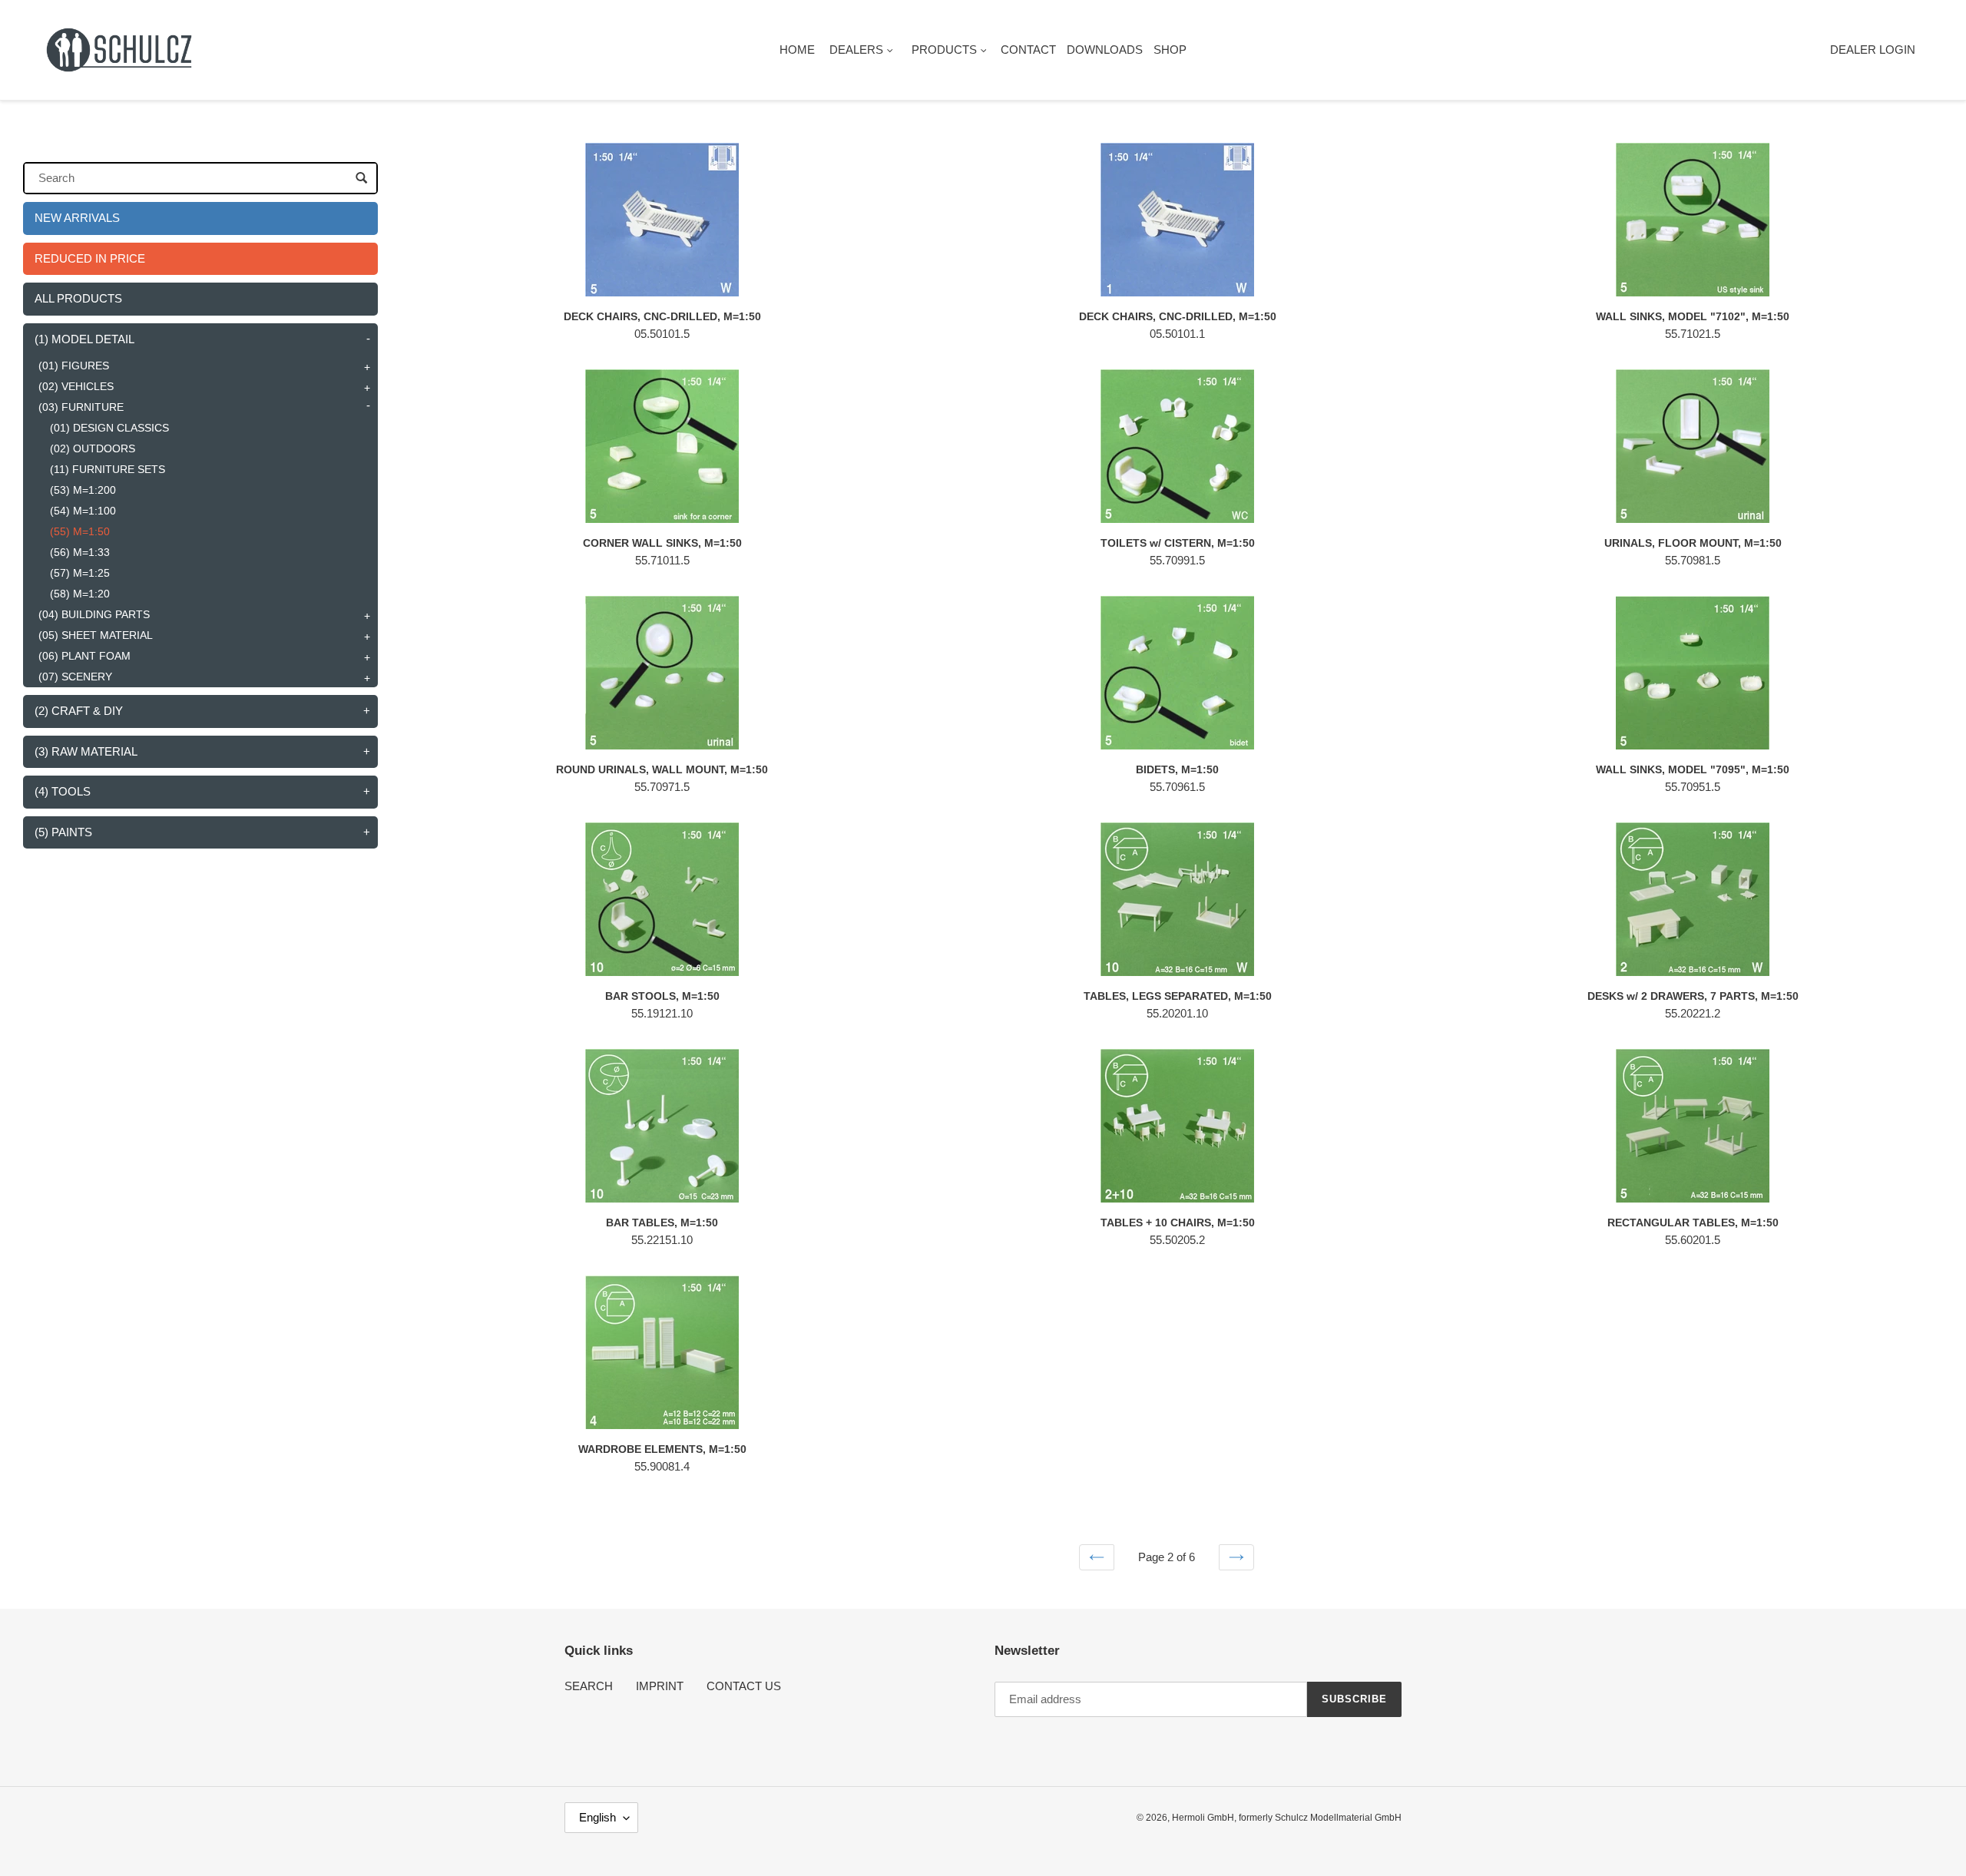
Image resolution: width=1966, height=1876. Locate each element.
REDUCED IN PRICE (90, 258)
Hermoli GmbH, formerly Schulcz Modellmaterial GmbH (1287, 1818)
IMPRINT (660, 1686)
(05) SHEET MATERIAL (96, 635)
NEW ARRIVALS (77, 218)
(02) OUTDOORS (93, 448)
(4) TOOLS (63, 791)
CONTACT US (744, 1686)
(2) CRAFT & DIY (79, 711)
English (597, 1817)
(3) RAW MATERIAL (86, 751)
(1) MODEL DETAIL (84, 339)
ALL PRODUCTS (78, 298)
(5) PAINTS (63, 832)
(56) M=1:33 (80, 552)
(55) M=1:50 (80, 531)
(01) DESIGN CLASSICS (109, 428)
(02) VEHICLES (76, 386)
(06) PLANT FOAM (84, 656)
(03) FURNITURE (81, 407)
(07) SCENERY (75, 677)
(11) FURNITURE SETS (108, 469)
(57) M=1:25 (80, 573)
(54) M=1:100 (83, 511)
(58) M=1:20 (80, 594)
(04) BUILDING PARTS (94, 614)
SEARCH (589, 1686)
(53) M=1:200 (83, 490)
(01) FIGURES (74, 366)
